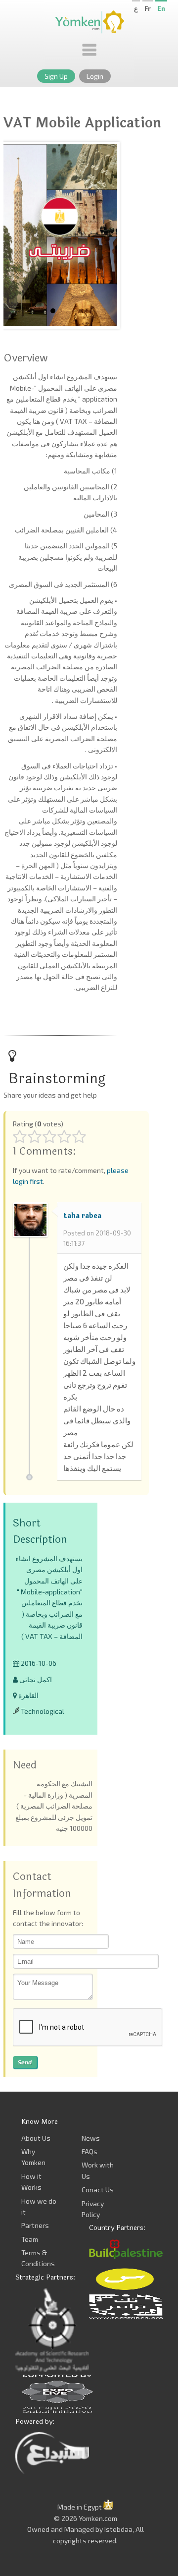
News (91, 2138)
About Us (36, 2138)
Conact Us (98, 2190)
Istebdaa (118, 2529)
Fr (148, 8)
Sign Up (56, 76)
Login (95, 76)
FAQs (89, 2151)
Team (30, 2239)
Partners (35, 2225)
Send (25, 2062)
